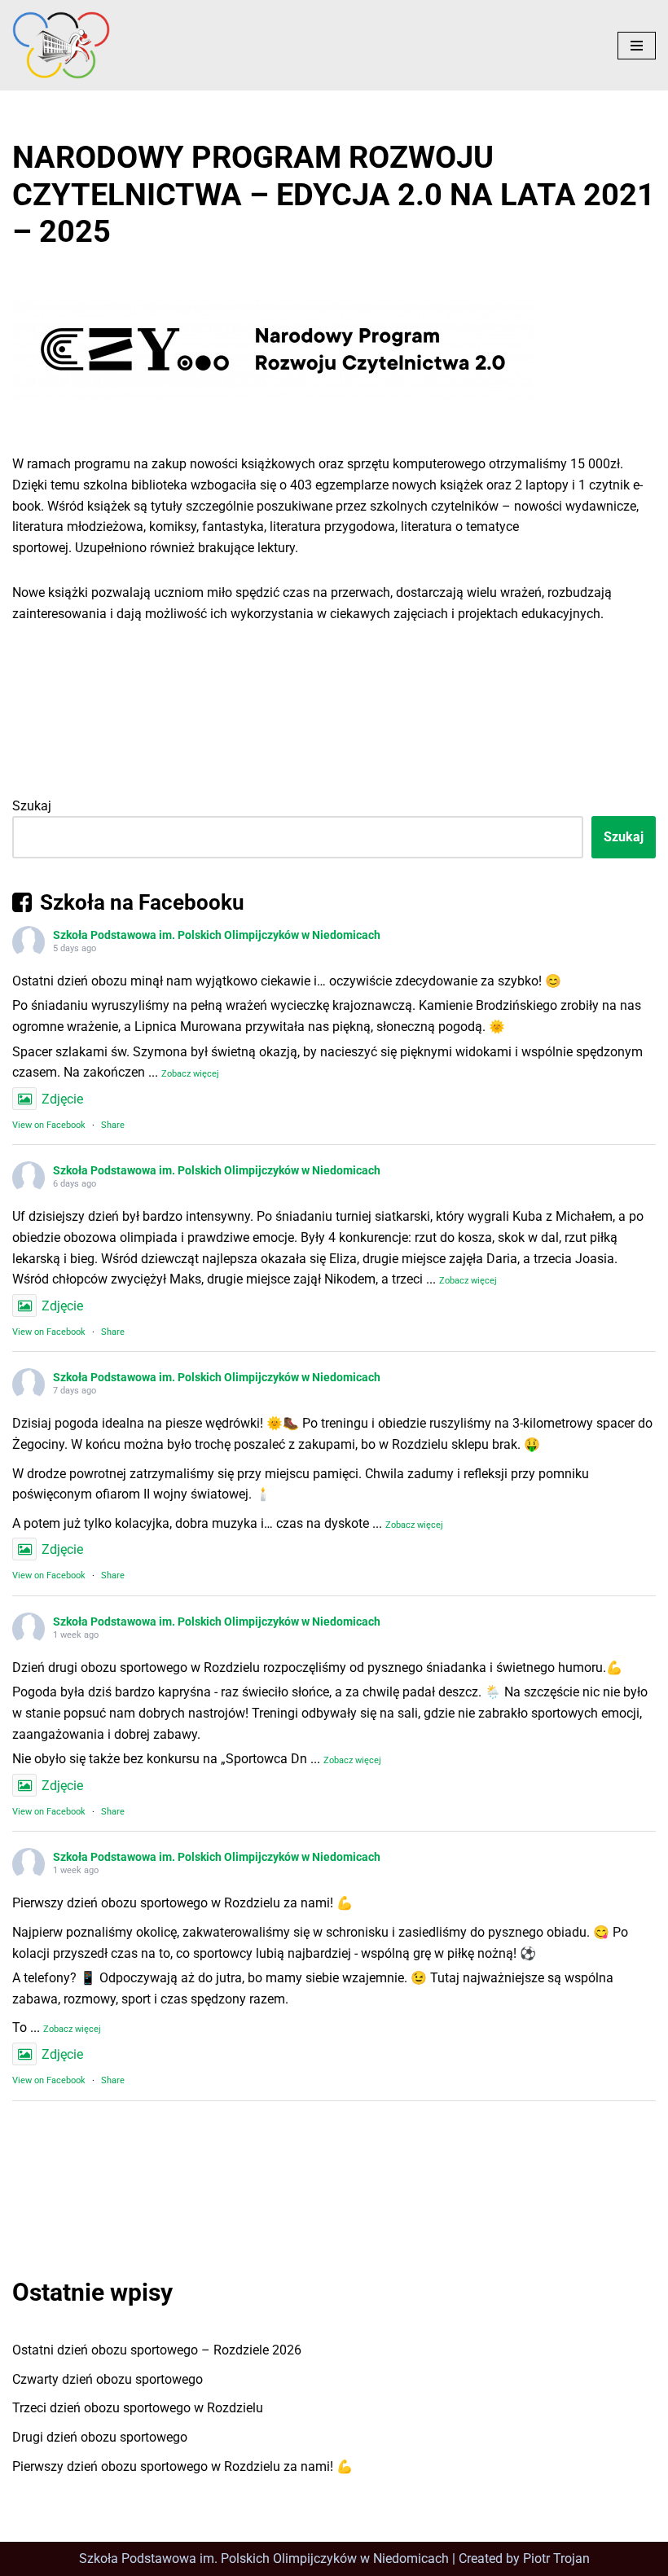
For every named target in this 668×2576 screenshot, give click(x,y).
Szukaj (32, 806)
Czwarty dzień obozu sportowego (108, 2379)
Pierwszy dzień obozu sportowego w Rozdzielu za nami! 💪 (182, 2466)
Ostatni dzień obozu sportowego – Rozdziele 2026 (157, 2350)
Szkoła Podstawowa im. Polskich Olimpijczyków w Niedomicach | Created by (301, 2558)
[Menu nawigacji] (637, 46)
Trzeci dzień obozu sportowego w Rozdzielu (138, 2408)
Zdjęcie (62, 1099)
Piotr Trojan (556, 2558)
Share (113, 1125)
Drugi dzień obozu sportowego (100, 2437)
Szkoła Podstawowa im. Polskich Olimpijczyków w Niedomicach (217, 935)
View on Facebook (49, 1125)
